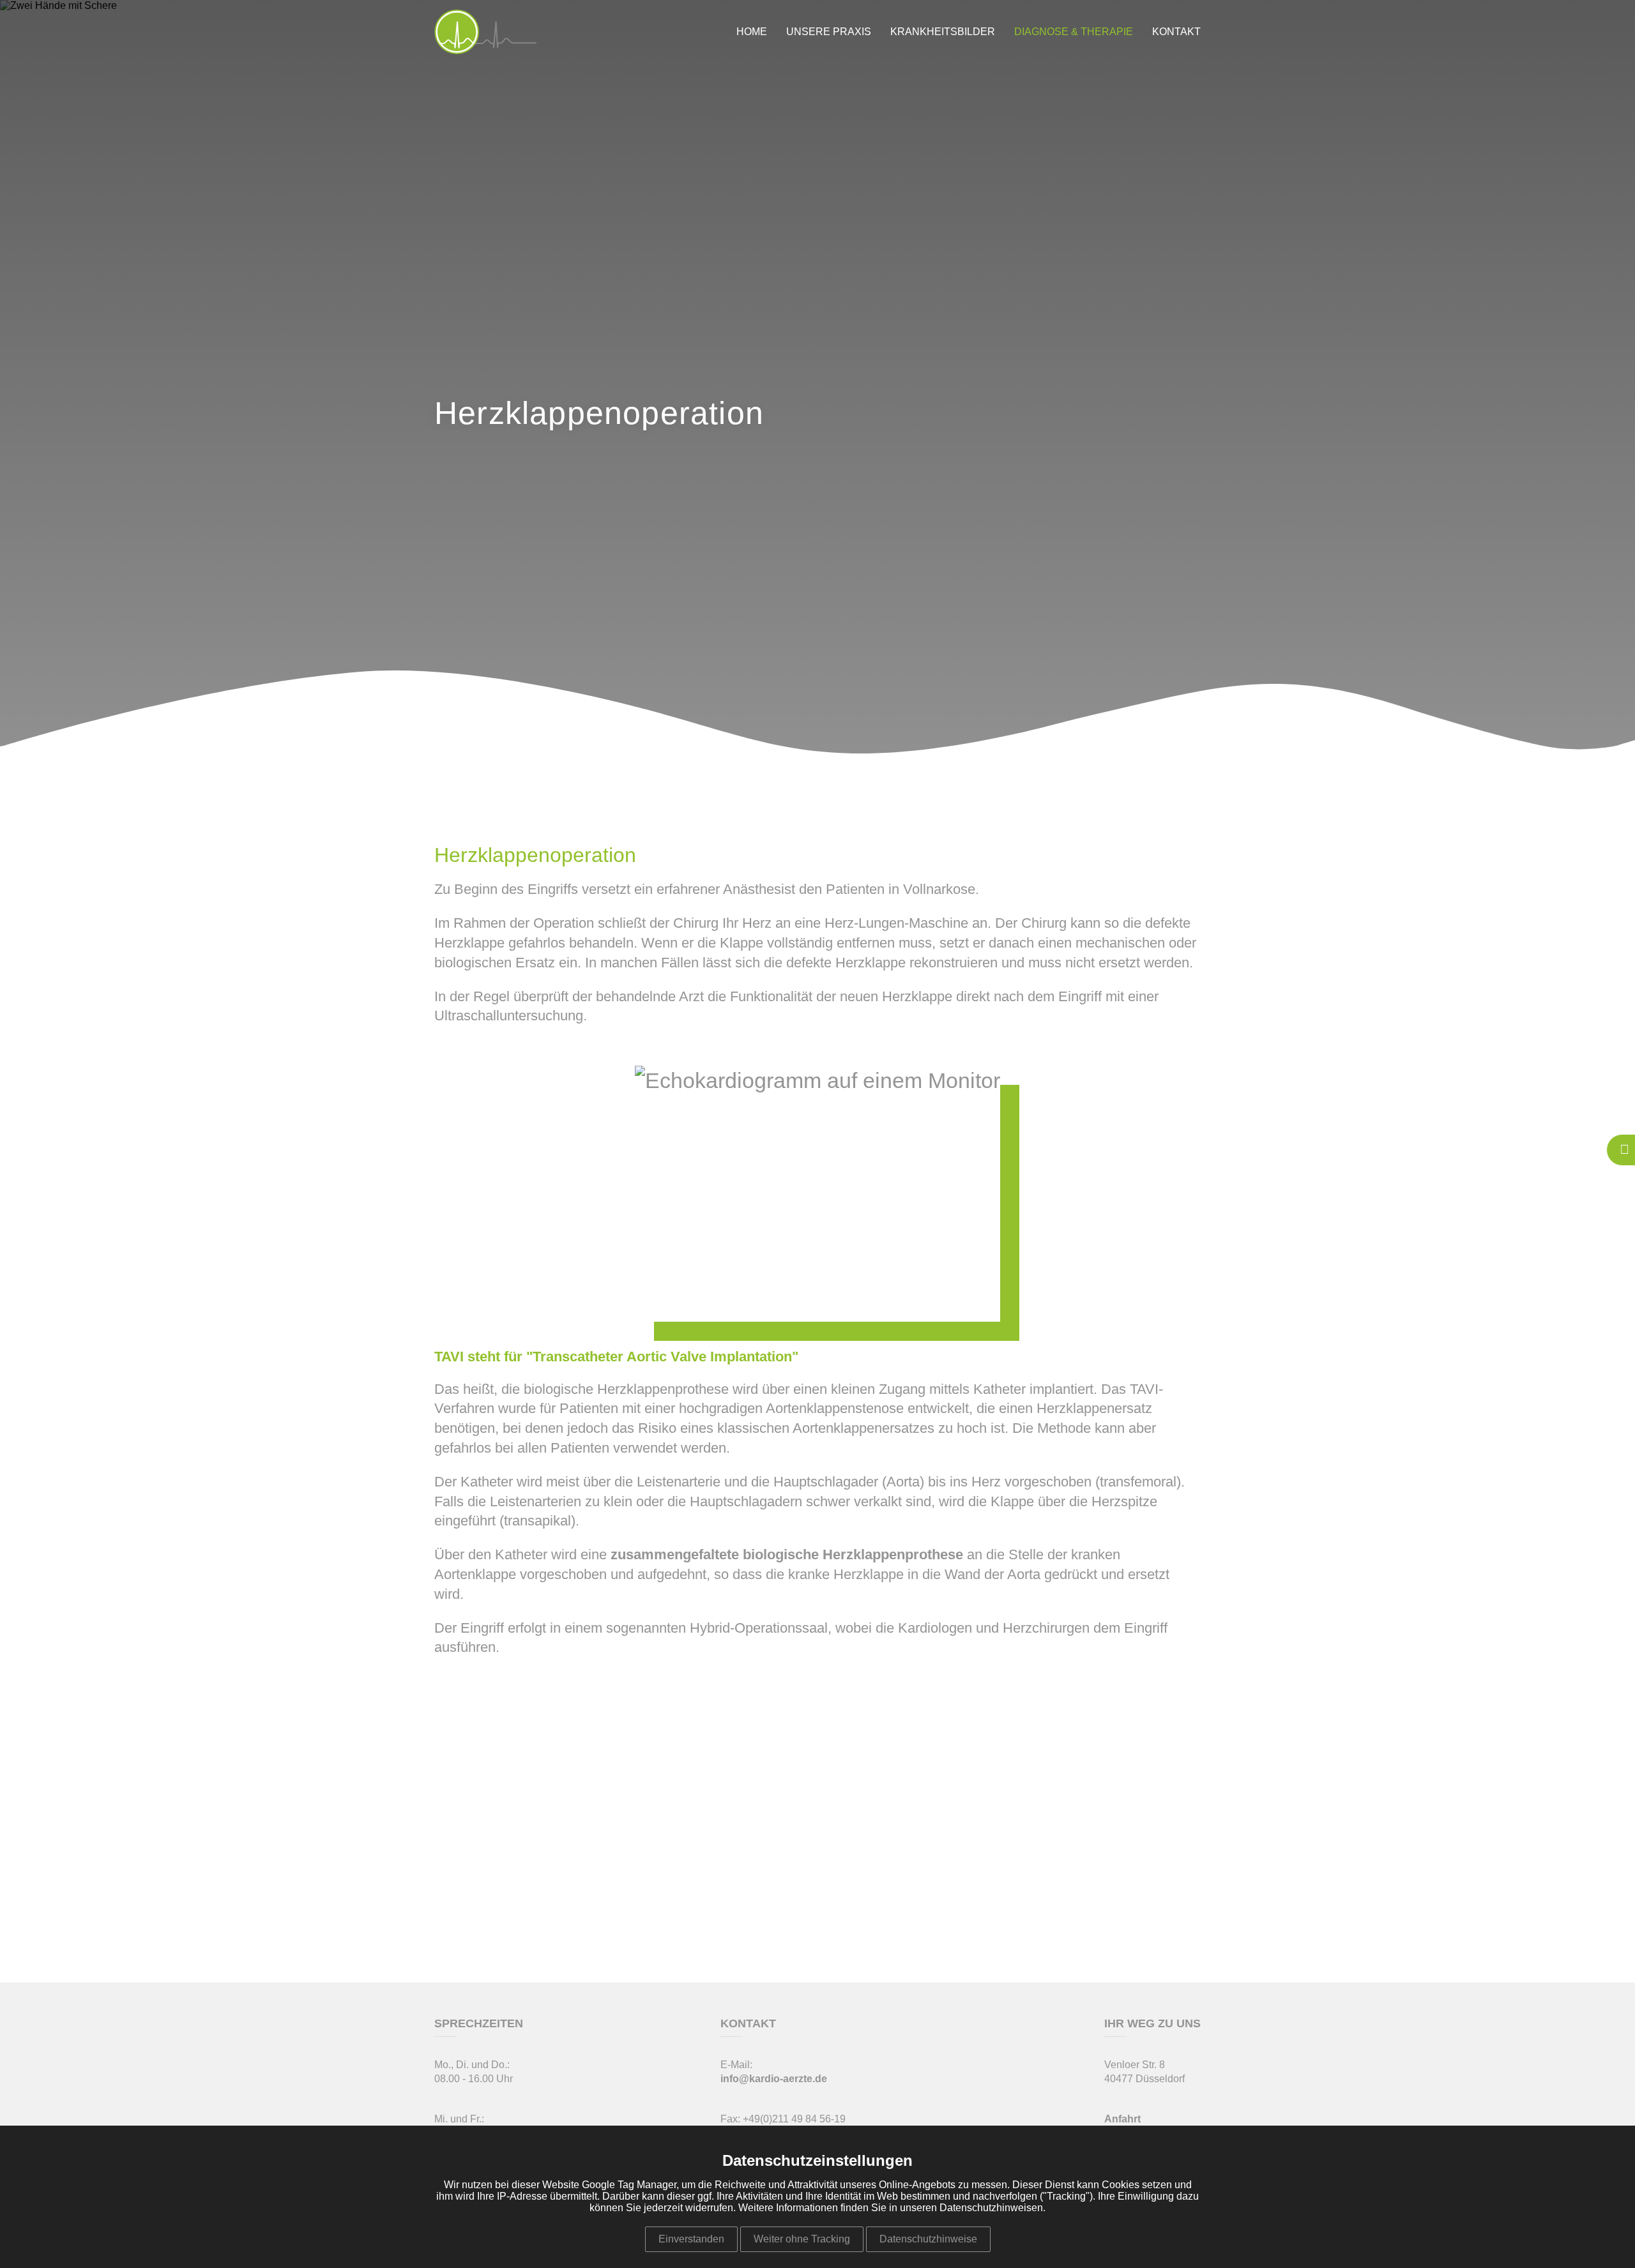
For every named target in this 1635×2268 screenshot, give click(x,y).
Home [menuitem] (752, 32)
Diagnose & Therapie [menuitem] (1074, 32)
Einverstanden (691, 2239)
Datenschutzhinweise (928, 2239)
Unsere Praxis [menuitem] (829, 32)
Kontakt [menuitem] (1176, 32)
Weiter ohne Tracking (802, 2239)
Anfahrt (1122, 2119)
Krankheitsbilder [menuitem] (943, 32)
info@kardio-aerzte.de (774, 2079)
